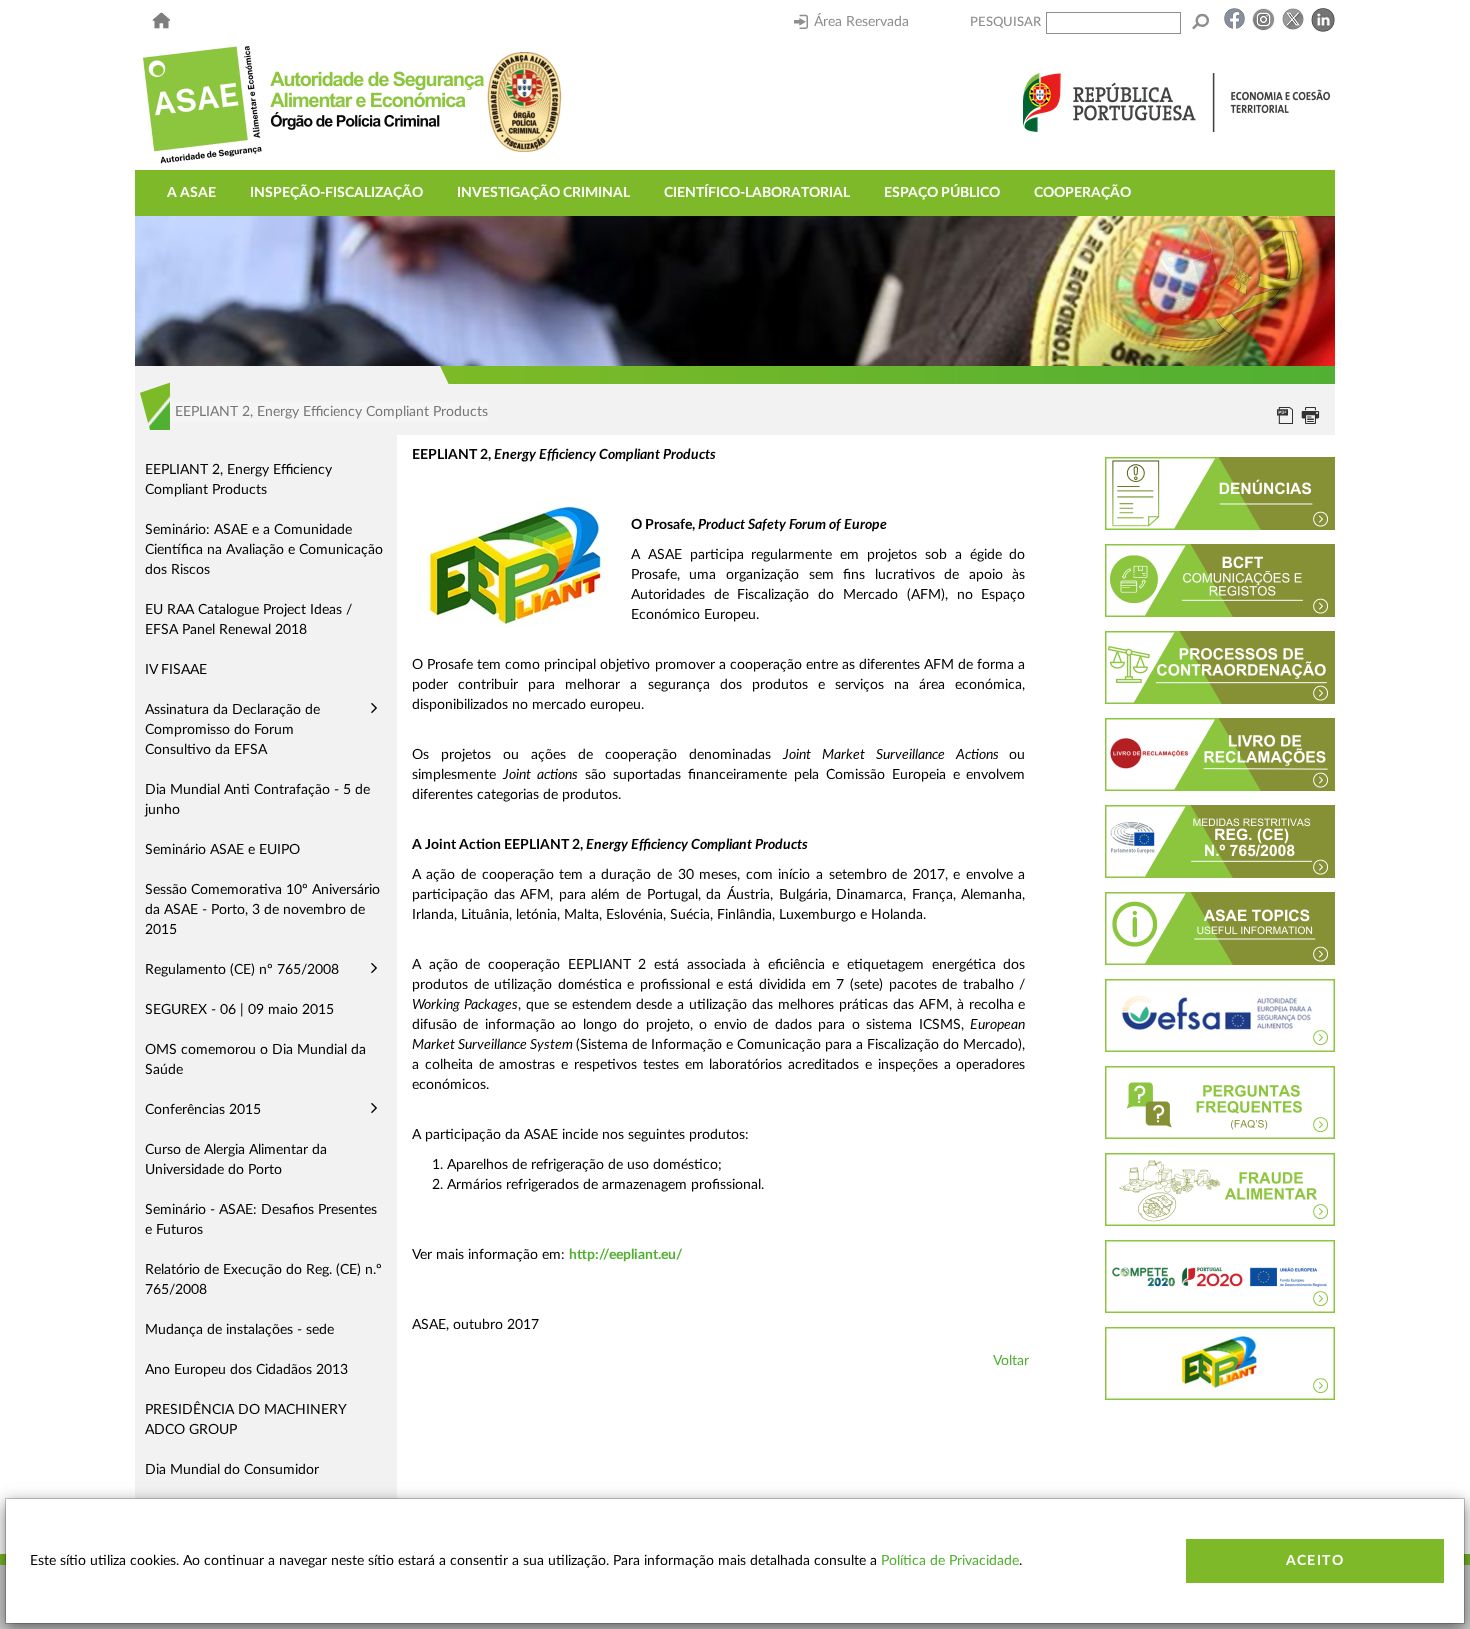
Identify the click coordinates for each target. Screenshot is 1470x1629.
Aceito (1315, 1561)
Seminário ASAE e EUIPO (222, 850)
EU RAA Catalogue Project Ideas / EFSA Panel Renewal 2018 (248, 620)
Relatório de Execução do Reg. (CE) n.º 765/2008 (263, 1280)
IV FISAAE (176, 670)
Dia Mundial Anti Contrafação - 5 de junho (257, 800)
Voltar (1011, 1361)
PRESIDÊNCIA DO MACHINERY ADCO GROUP (245, 1420)
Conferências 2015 (203, 1110)
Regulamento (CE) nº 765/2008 (242, 970)
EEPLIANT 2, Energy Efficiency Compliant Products (238, 480)
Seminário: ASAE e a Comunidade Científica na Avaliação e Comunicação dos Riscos (264, 550)
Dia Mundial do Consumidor (232, 1470)
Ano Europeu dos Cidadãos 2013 (246, 1370)
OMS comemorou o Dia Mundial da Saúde (255, 1060)
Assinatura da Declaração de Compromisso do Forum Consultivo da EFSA (232, 730)
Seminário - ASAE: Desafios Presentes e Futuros (261, 1220)
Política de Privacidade (950, 1561)
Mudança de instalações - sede (239, 1330)
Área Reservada (861, 22)
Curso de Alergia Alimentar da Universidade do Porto (236, 1160)
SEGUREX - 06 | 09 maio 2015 (239, 1010)
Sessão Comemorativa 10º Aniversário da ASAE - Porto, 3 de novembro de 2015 (262, 910)
